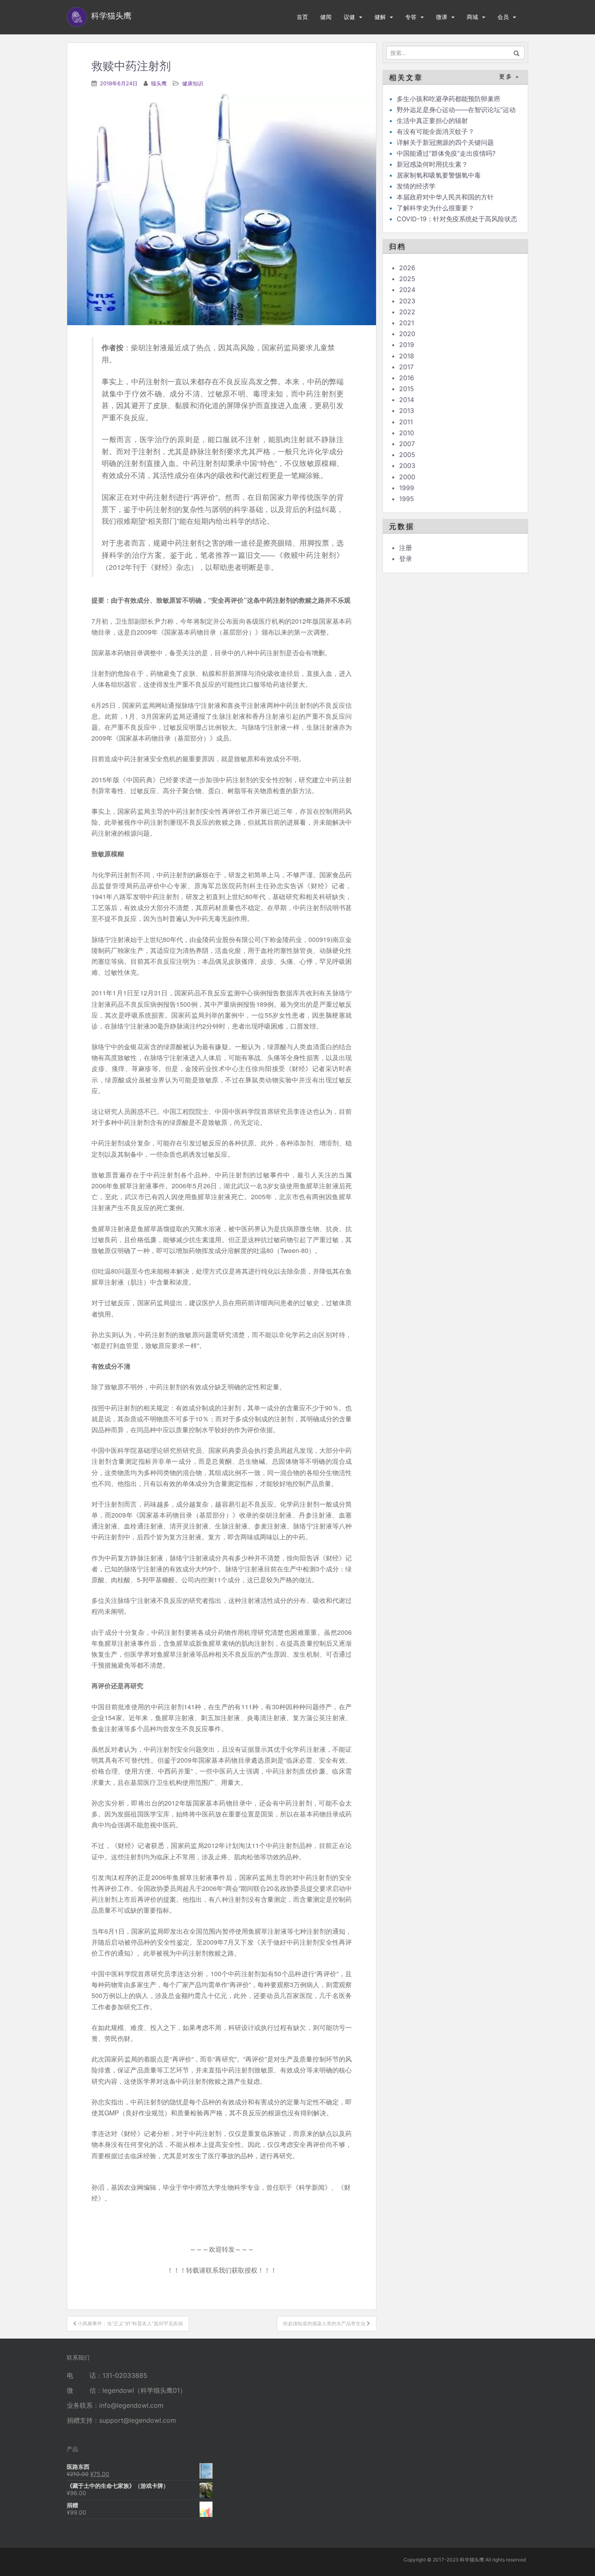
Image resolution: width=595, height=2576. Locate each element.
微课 (442, 17)
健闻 (326, 17)
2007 (407, 444)
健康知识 (193, 83)
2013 (407, 411)
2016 (407, 378)
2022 (407, 312)
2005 (407, 455)
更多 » (509, 77)
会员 (503, 17)
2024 (407, 290)
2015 (407, 389)
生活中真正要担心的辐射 (432, 121)
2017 (406, 367)
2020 (407, 334)
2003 (407, 466)
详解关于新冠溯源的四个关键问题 (445, 142)
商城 (472, 17)
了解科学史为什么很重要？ (436, 208)
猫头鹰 (159, 83)
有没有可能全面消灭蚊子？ (436, 131)
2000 (407, 477)
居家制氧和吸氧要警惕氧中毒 (439, 175)
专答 (411, 17)
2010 (407, 433)
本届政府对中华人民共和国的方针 (445, 197)
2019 (407, 345)
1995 (407, 499)
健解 (380, 17)
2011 (406, 422)
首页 (302, 17)
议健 (349, 17)
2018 (407, 356)
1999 (407, 488)
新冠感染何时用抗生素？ (432, 164)
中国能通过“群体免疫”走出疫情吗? (446, 153)
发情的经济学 (416, 186)
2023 (407, 301)
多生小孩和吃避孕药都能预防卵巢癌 (448, 99)
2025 (407, 279)
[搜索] (517, 53)
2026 (407, 268)
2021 (407, 323)
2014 (407, 400)
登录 (406, 559)
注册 (406, 548)
